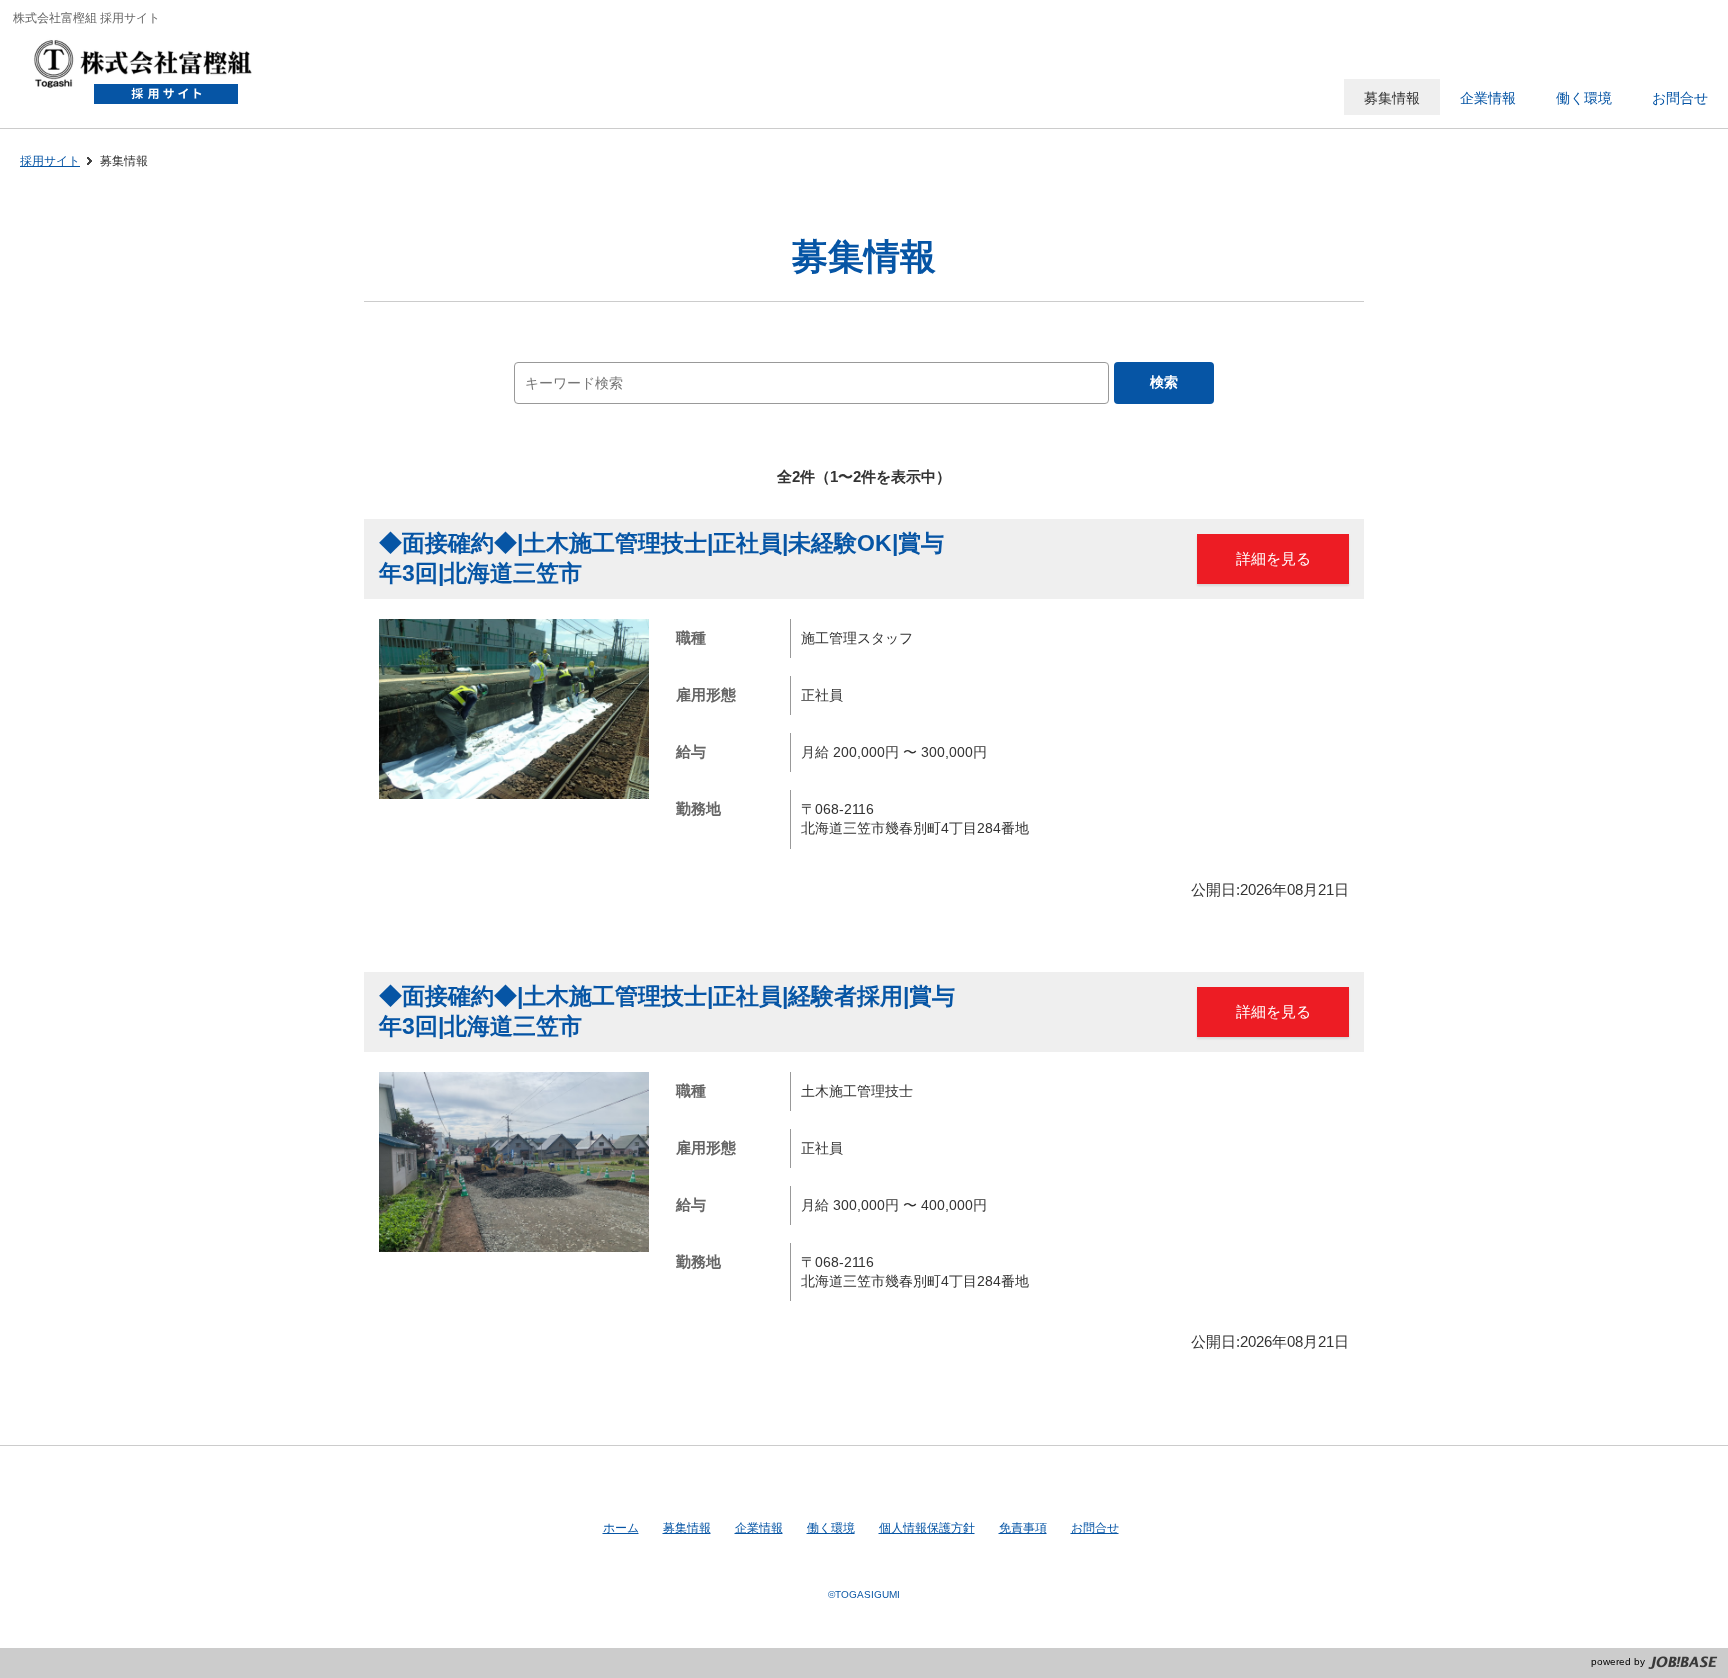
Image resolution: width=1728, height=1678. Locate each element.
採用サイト (50, 161)
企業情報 (759, 1528)
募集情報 (687, 1528)
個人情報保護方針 (927, 1528)
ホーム (621, 1528)
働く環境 (831, 1528)
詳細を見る (1273, 558)
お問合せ (1095, 1528)
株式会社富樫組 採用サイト (153, 75)
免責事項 (1023, 1528)
